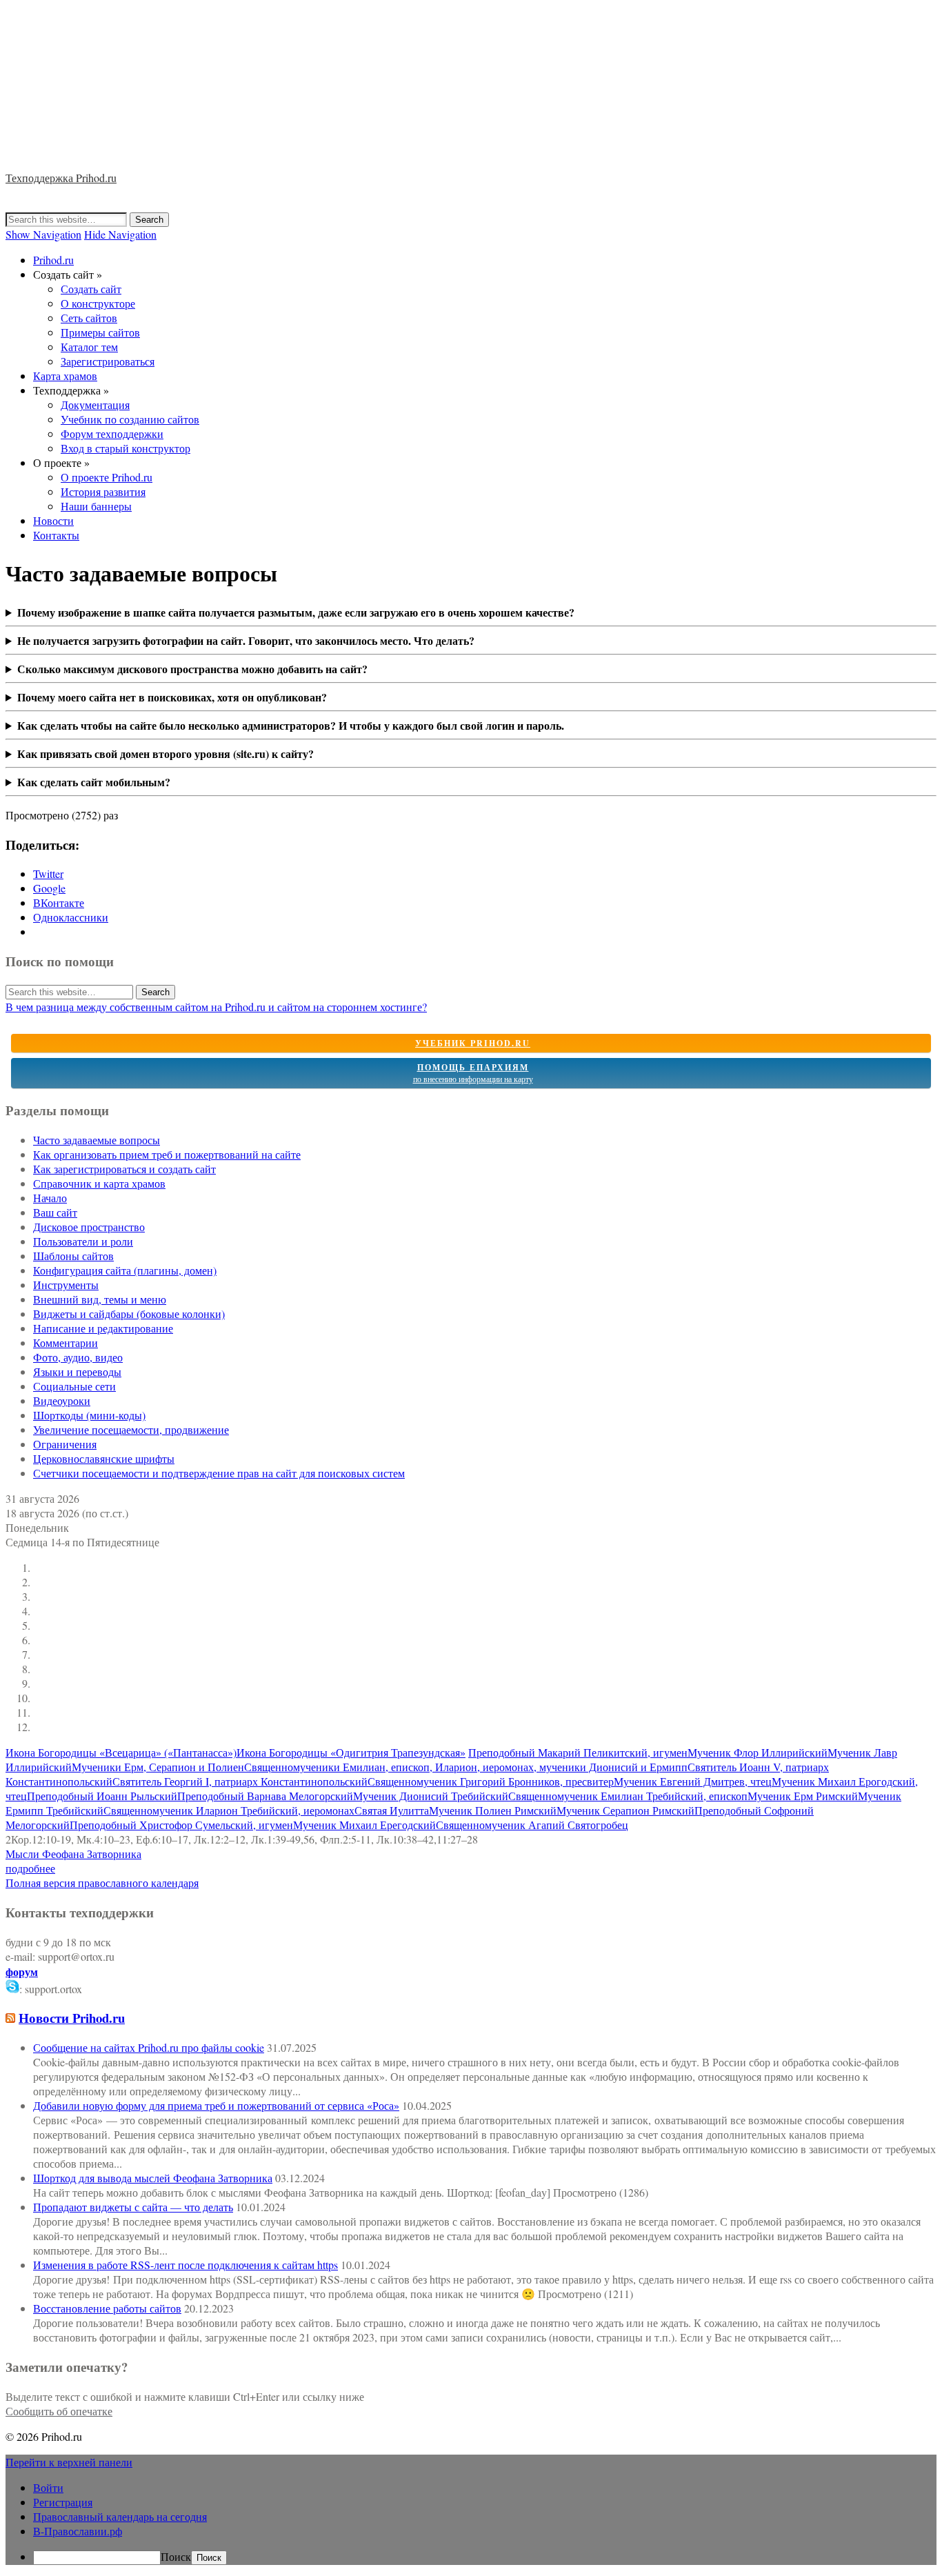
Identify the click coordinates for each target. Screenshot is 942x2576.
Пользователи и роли (83, 1241)
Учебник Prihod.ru (473, 1043)
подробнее (30, 1868)
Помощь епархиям (473, 1073)
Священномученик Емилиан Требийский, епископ (628, 1796)
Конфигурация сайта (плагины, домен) (125, 1270)
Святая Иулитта (392, 1810)
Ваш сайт (55, 1212)
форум (22, 1971)
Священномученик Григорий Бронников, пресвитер (491, 1781)
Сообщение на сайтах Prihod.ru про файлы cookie (149, 2047)
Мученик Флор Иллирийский (758, 1752)
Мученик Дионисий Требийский (431, 1796)
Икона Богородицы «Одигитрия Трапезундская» (351, 1752)
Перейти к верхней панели (69, 2462)
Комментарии (66, 1342)
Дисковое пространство (89, 1227)
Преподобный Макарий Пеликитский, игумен (578, 1752)
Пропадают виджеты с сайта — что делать (133, 2207)
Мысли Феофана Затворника (73, 1854)
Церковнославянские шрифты (104, 1458)
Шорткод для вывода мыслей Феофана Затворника (153, 2178)
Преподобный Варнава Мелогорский (265, 1796)
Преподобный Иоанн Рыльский (102, 1796)
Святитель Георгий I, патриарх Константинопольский (240, 1781)
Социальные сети (74, 1386)
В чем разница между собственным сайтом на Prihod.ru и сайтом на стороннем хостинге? (216, 1007)
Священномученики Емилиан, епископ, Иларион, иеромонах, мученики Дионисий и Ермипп (466, 1767)
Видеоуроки (62, 1400)
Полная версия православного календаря (102, 1883)
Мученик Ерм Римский (803, 1796)
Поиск (176, 2556)
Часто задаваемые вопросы (97, 1140)
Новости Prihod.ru (72, 2018)
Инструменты (66, 1285)
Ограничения (65, 1444)
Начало (50, 1198)
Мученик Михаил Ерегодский (364, 1825)
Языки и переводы (77, 1371)
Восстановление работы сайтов (107, 2308)
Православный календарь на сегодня (120, 2516)
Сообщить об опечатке (59, 2411)
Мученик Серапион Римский (625, 1810)
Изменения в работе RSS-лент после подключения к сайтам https (186, 2265)
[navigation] (471, 2523)
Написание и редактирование (103, 1328)
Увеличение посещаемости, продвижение (131, 1429)
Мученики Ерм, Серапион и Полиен (158, 1767)
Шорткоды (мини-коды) (89, 1415)
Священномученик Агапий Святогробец (532, 1825)
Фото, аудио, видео (78, 1357)
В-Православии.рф (78, 2531)
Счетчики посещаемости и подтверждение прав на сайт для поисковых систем (219, 1473)
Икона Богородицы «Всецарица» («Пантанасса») (121, 1752)
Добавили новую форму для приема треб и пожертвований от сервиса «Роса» (216, 2105)
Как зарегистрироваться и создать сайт (124, 1169)
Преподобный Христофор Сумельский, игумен (181, 1825)
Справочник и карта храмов (99, 1183)
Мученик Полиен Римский (493, 1810)
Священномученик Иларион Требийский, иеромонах (229, 1810)
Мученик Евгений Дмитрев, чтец (693, 1781)
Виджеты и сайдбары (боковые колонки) (129, 1314)
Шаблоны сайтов (73, 1256)
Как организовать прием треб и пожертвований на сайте (167, 1154)
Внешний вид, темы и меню (100, 1299)
